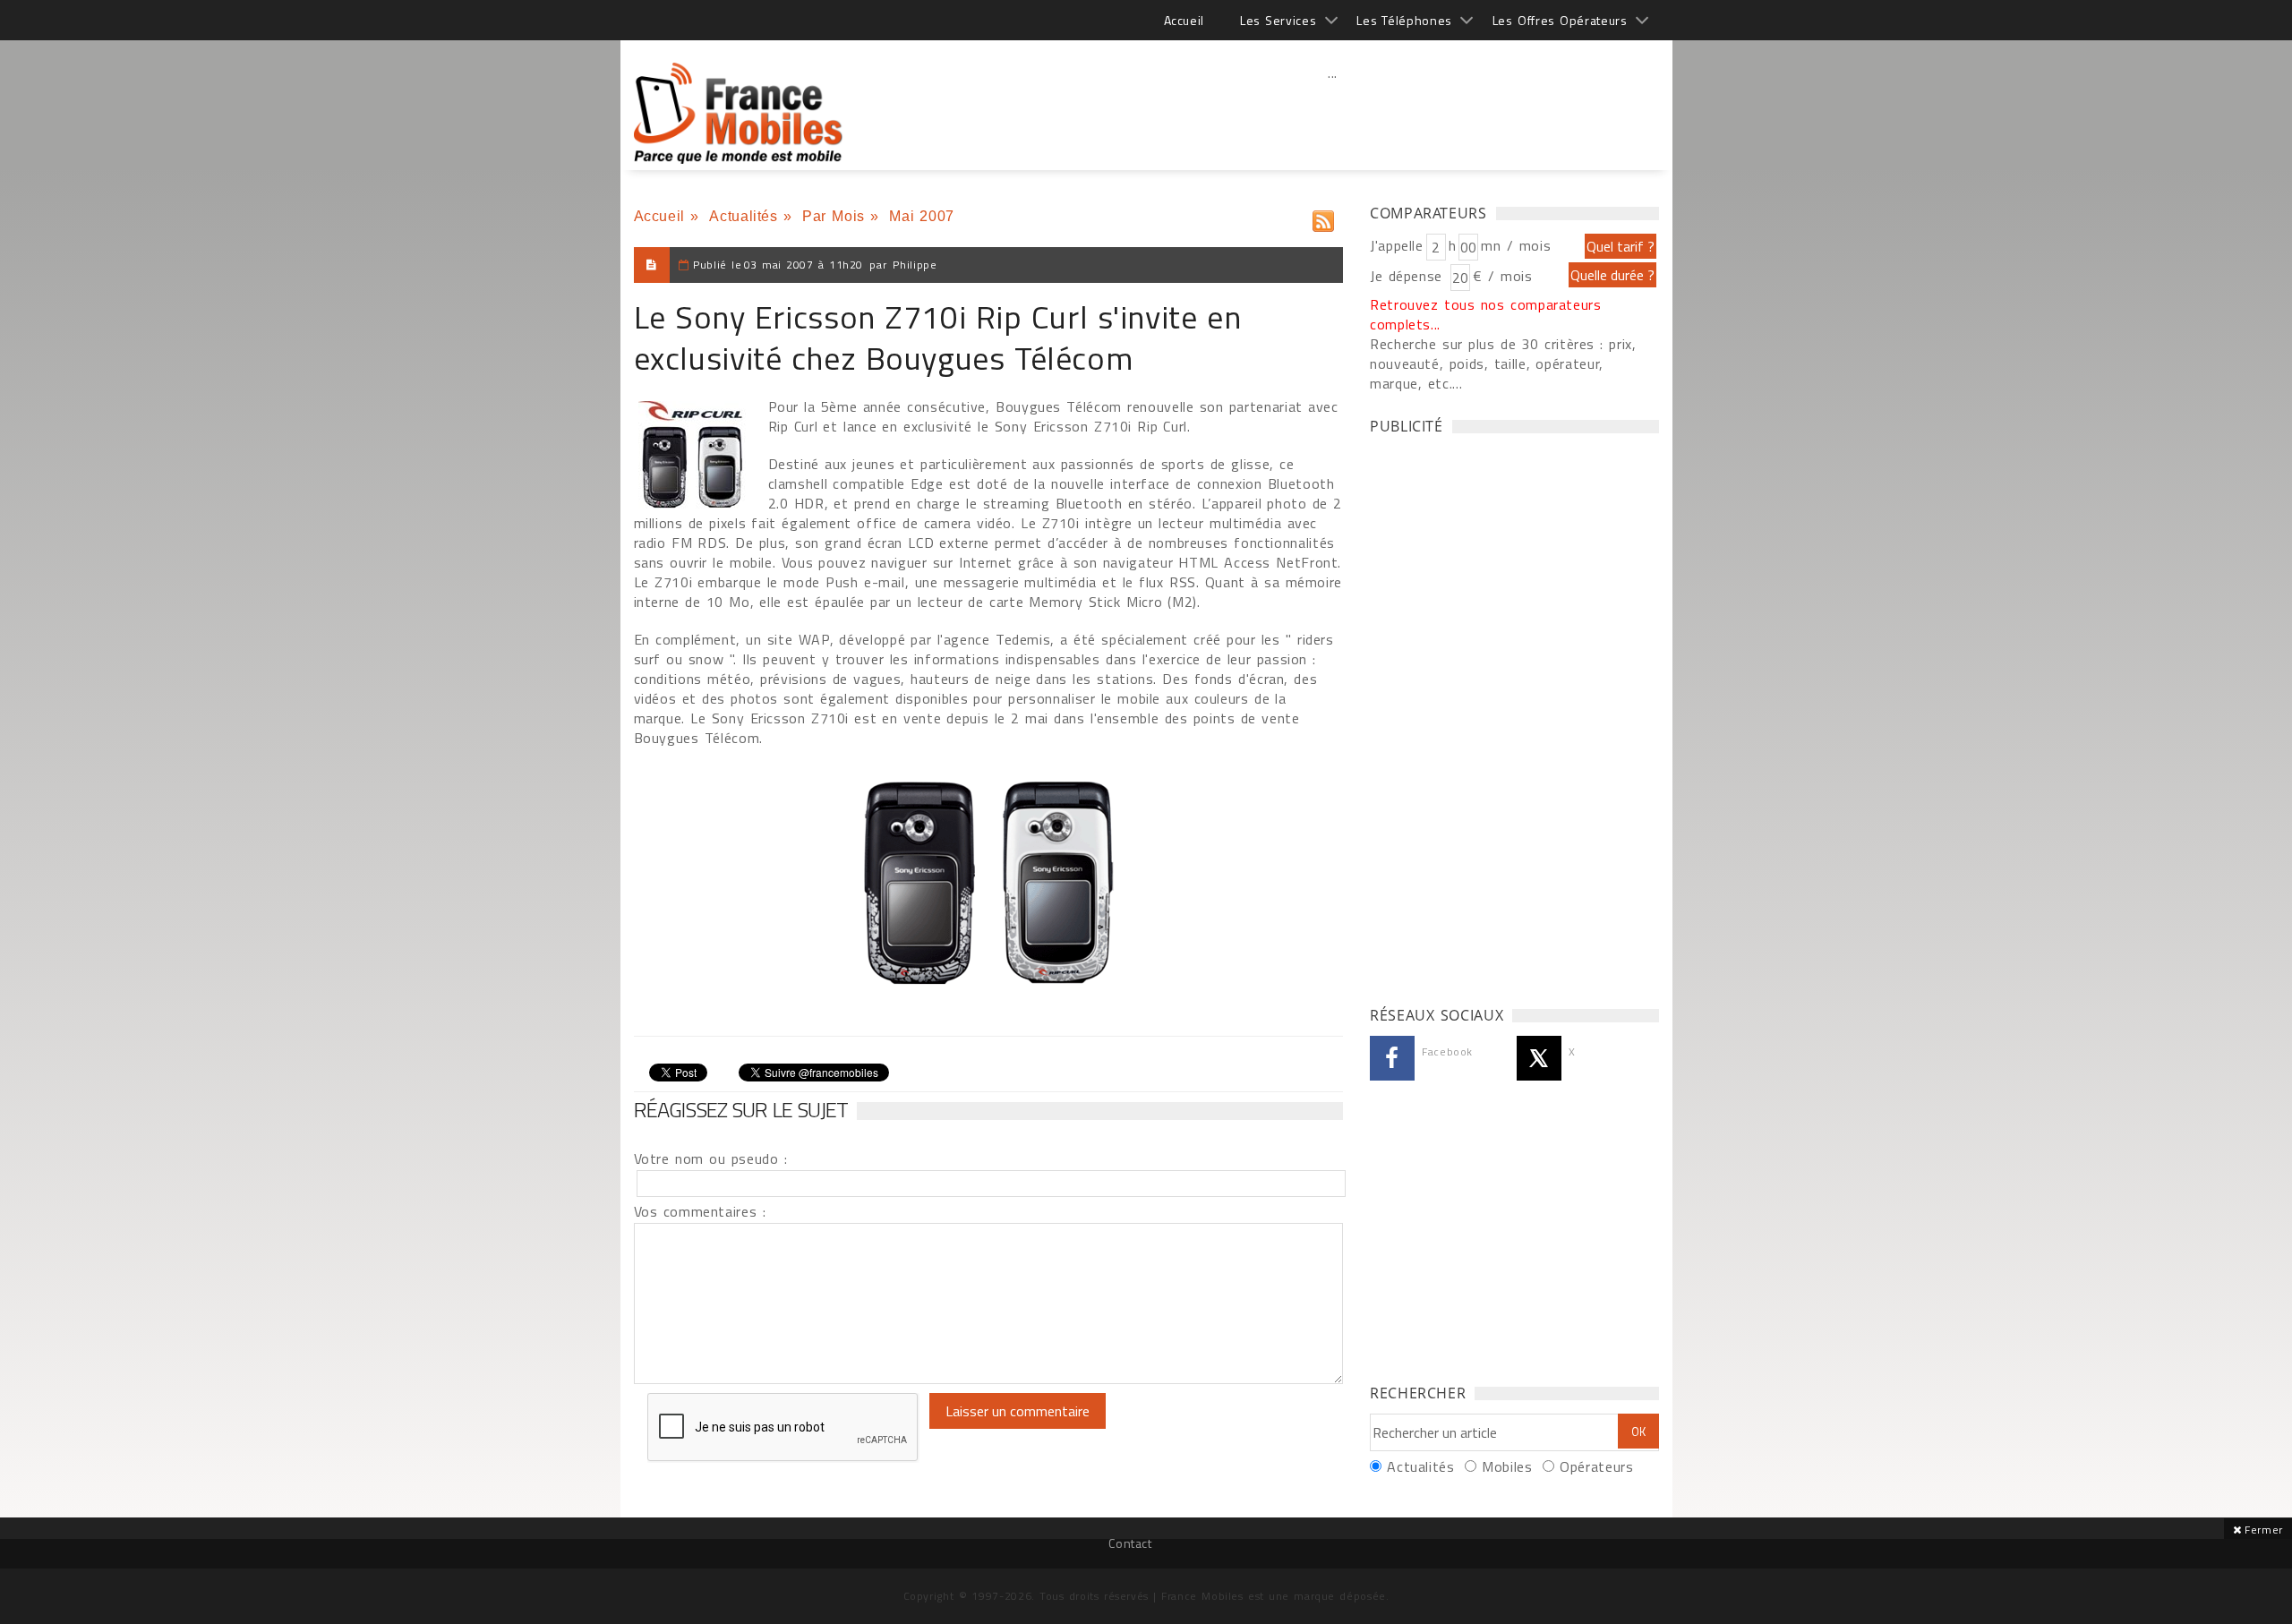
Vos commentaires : (700, 1211)
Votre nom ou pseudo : (711, 1158)
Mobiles (1507, 1466)
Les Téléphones (1404, 20)
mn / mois (1516, 245)
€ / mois (1502, 276)
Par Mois (834, 216)
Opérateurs (1596, 1466)
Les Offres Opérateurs (1560, 20)
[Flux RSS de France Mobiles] (1323, 217)
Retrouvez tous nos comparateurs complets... (1486, 314)
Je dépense (1409, 276)
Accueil (1184, 20)
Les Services (1278, 20)
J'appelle (1397, 245)
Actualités (743, 216)
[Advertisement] (1333, 112)
